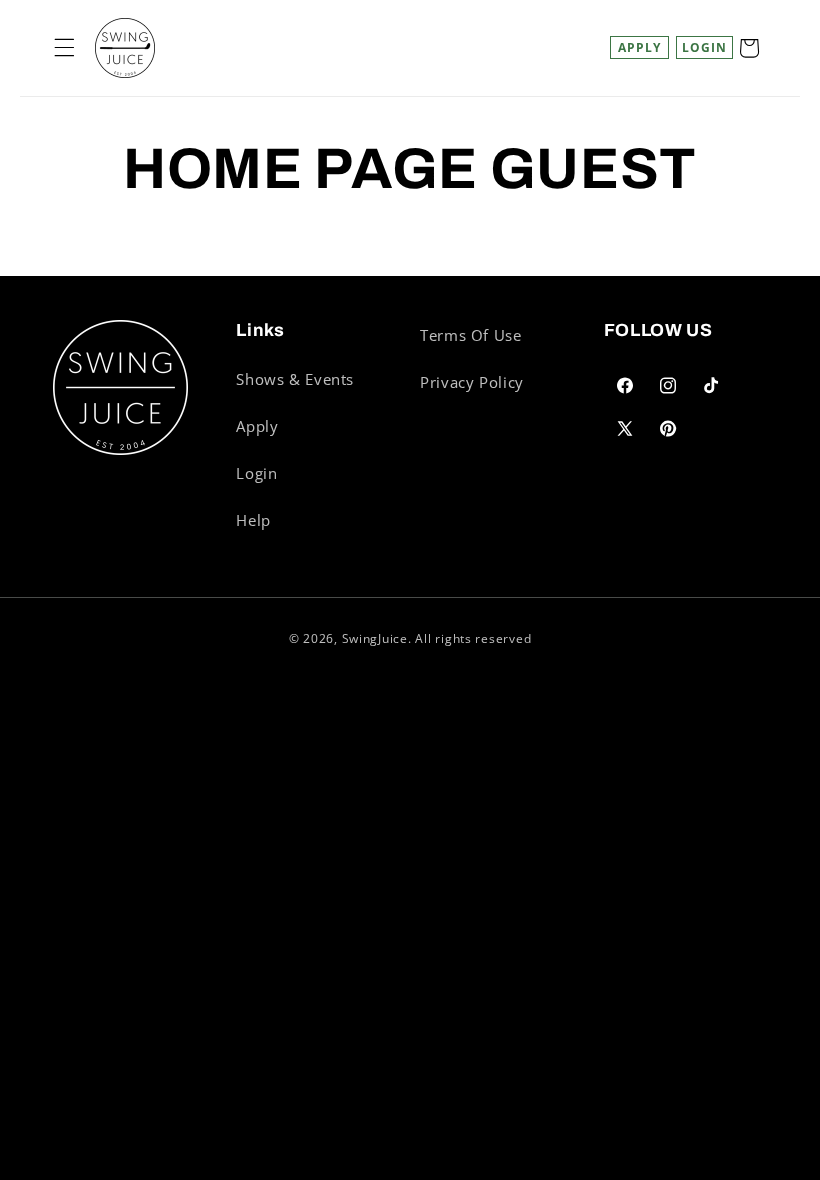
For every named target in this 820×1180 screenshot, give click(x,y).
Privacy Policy (472, 382)
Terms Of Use (471, 335)
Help (253, 520)
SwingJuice (375, 638)
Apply (639, 47)
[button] (64, 48)
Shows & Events (295, 379)
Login (256, 473)
